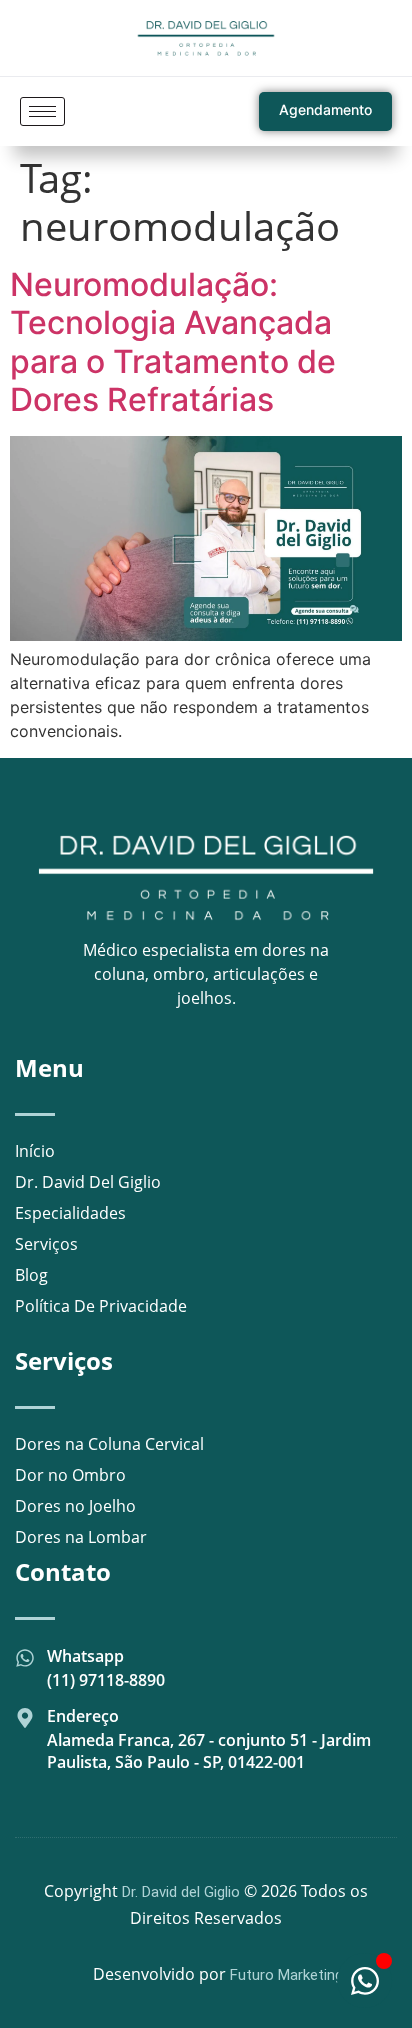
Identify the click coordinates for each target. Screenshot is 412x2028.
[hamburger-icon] (42, 111)
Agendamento (325, 109)
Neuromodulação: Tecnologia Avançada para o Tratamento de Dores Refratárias (173, 342)
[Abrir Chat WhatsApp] (364, 1980)
